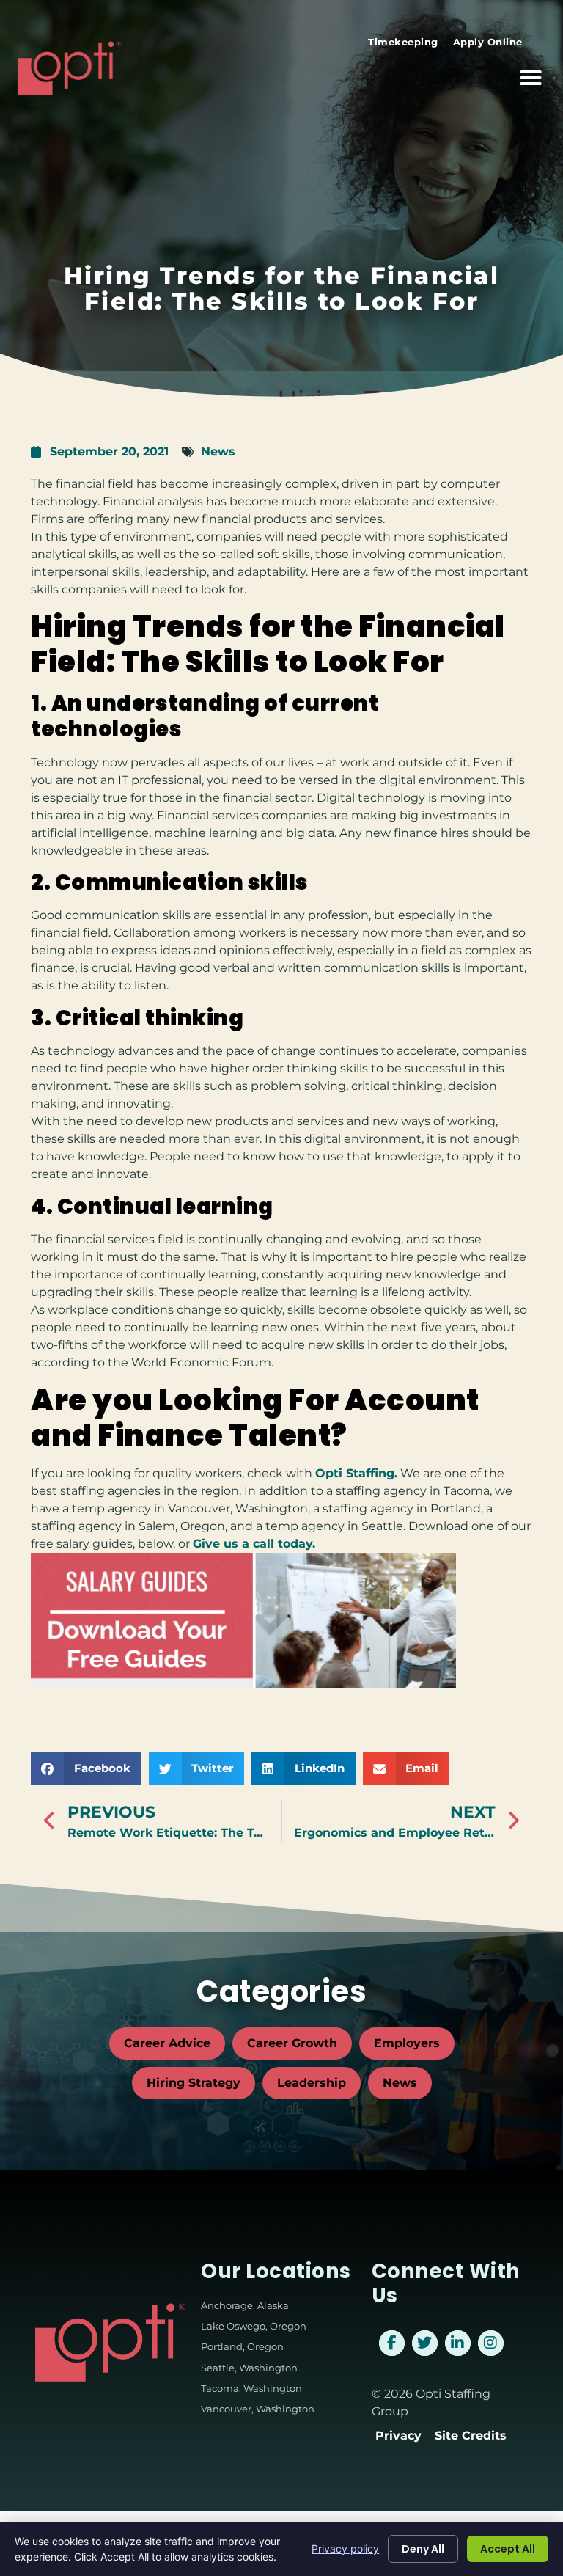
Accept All (508, 2549)
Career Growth (292, 2043)
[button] (531, 78)
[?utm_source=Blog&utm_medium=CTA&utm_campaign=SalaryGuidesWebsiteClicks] (243, 1684)
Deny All (423, 2549)
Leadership (312, 2083)
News (218, 451)
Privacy (398, 2436)
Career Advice (167, 2043)
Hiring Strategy (194, 2083)
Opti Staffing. (356, 1473)
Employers (407, 2043)
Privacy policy (345, 2548)
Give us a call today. (254, 1544)
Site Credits (471, 2436)
